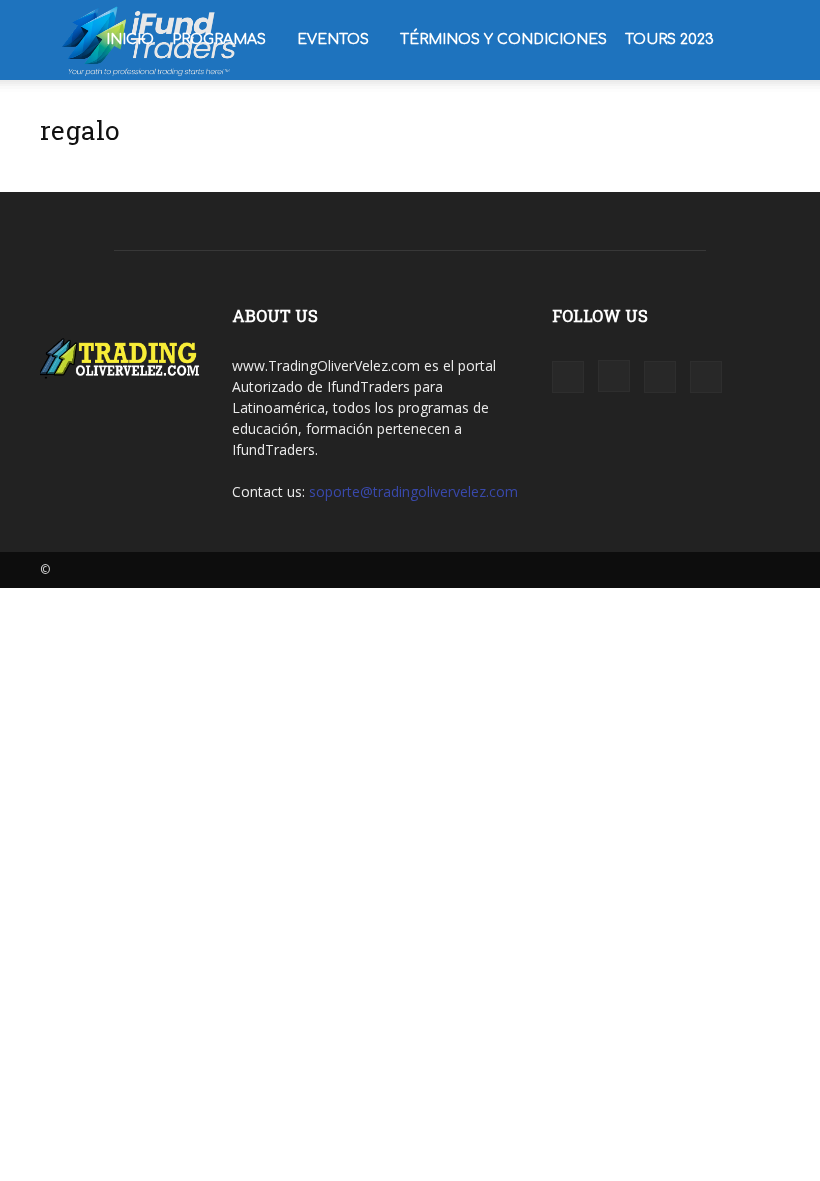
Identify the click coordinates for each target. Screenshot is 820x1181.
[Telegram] (660, 377)
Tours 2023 (669, 39)
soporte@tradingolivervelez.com (413, 491)
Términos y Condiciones (503, 39)
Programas (219, 39)
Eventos (333, 39)
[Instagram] (614, 376)
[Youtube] (706, 377)
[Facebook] (568, 377)
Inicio (130, 39)
